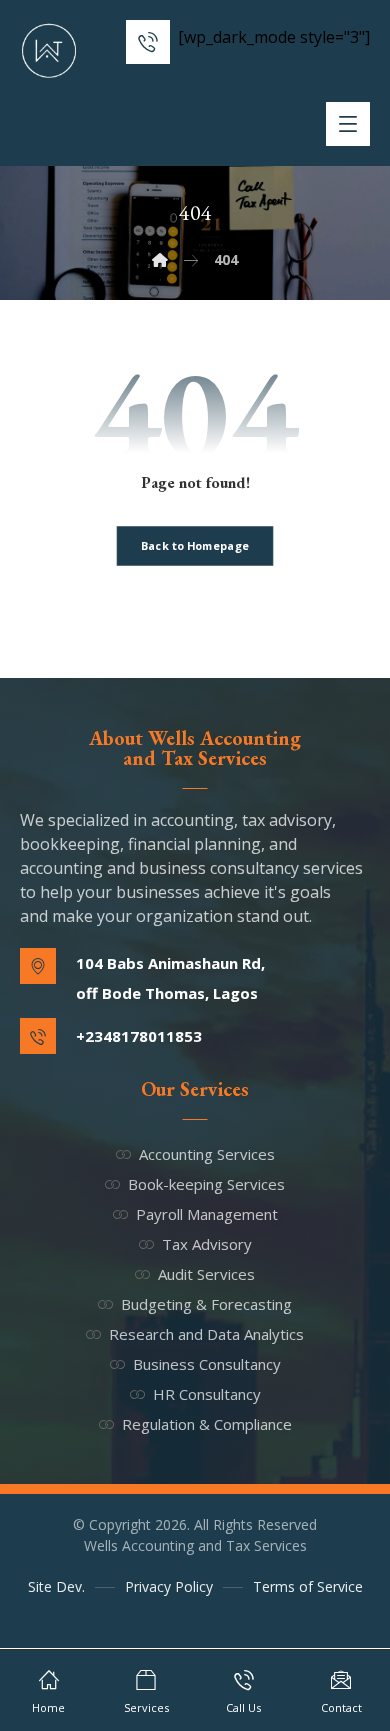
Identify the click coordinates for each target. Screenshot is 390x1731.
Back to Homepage (195, 545)
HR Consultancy (207, 1394)
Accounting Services (207, 1154)
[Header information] (148, 40)
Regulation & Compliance (207, 1424)
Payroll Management (207, 1214)
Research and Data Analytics (206, 1334)
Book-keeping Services (206, 1184)
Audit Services (206, 1274)
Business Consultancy (207, 1364)
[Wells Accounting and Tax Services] (49, 51)
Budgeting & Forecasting (206, 1304)
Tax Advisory (207, 1244)
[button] (348, 124)
